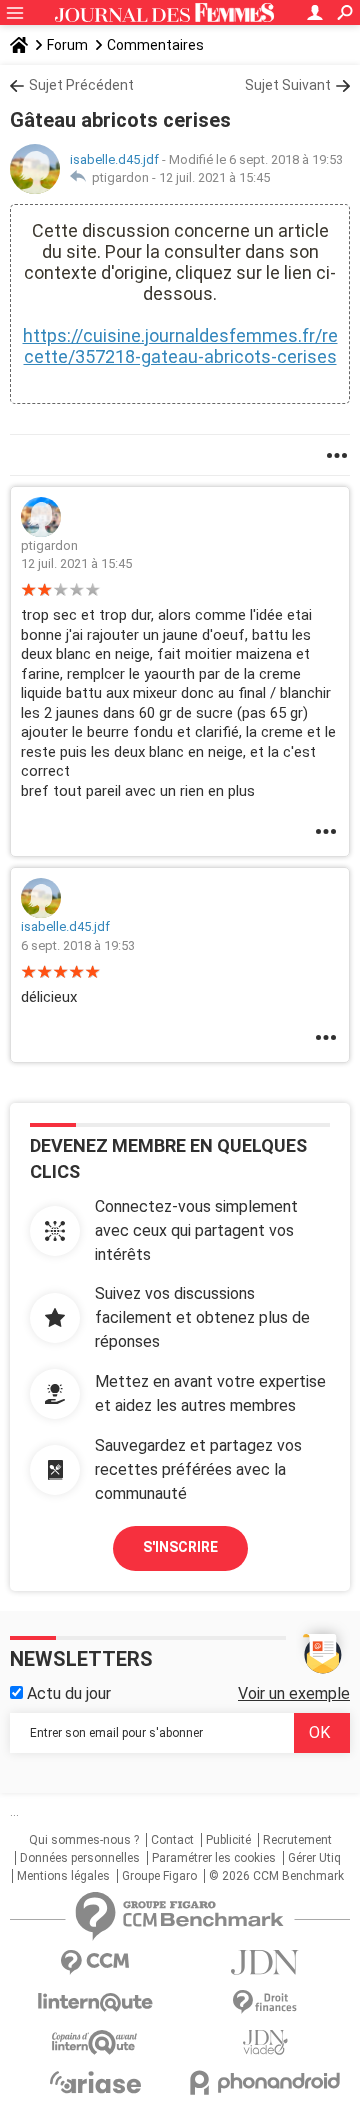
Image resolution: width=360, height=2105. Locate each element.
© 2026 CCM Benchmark (276, 1876)
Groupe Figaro (159, 1876)
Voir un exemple (294, 1693)
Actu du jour (67, 1693)
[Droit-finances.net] (265, 2002)
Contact (172, 1840)
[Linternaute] (95, 2002)
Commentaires (155, 45)
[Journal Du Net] (265, 1962)
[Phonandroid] (265, 2082)
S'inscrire (180, 1547)
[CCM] (95, 1962)
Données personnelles (80, 1858)
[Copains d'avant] (95, 2042)
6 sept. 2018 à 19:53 (78, 945)
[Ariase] (95, 2082)
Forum (67, 45)
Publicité (228, 1840)
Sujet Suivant (288, 85)
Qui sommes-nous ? (84, 1840)
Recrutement (297, 1840)
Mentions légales (63, 1876)
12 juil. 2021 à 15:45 (214, 177)
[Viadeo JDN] (265, 2042)
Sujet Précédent (81, 85)
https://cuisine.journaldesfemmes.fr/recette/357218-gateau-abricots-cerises (180, 346)
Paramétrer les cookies (214, 1858)
